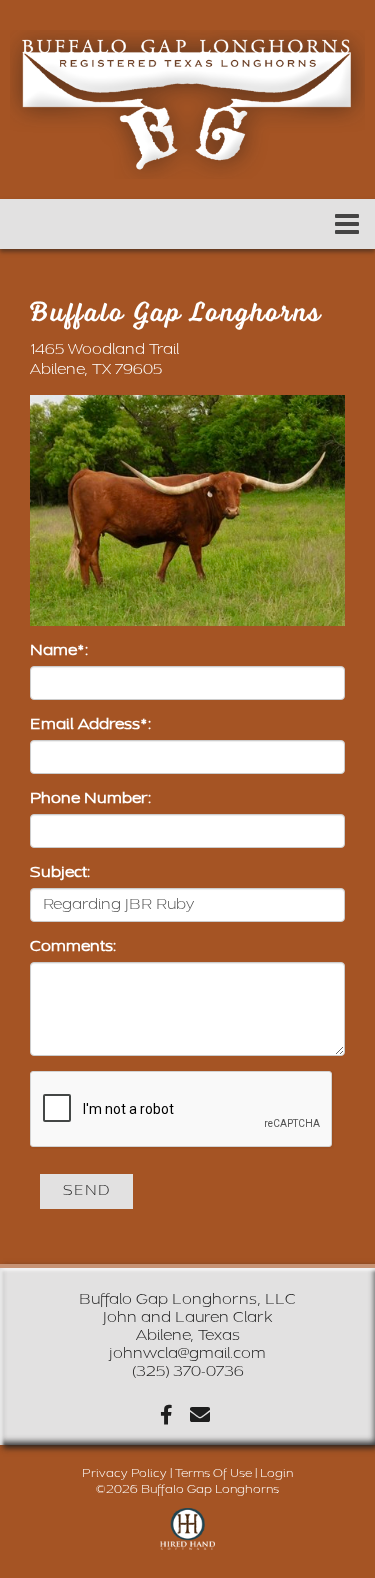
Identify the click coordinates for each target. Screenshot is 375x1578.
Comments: (73, 947)
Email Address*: (90, 725)
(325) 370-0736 (188, 1371)
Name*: (59, 651)
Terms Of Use (213, 1473)
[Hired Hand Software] (187, 1538)
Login (276, 1473)
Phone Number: (90, 799)
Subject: (60, 873)
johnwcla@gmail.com (187, 1353)
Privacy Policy (124, 1473)
